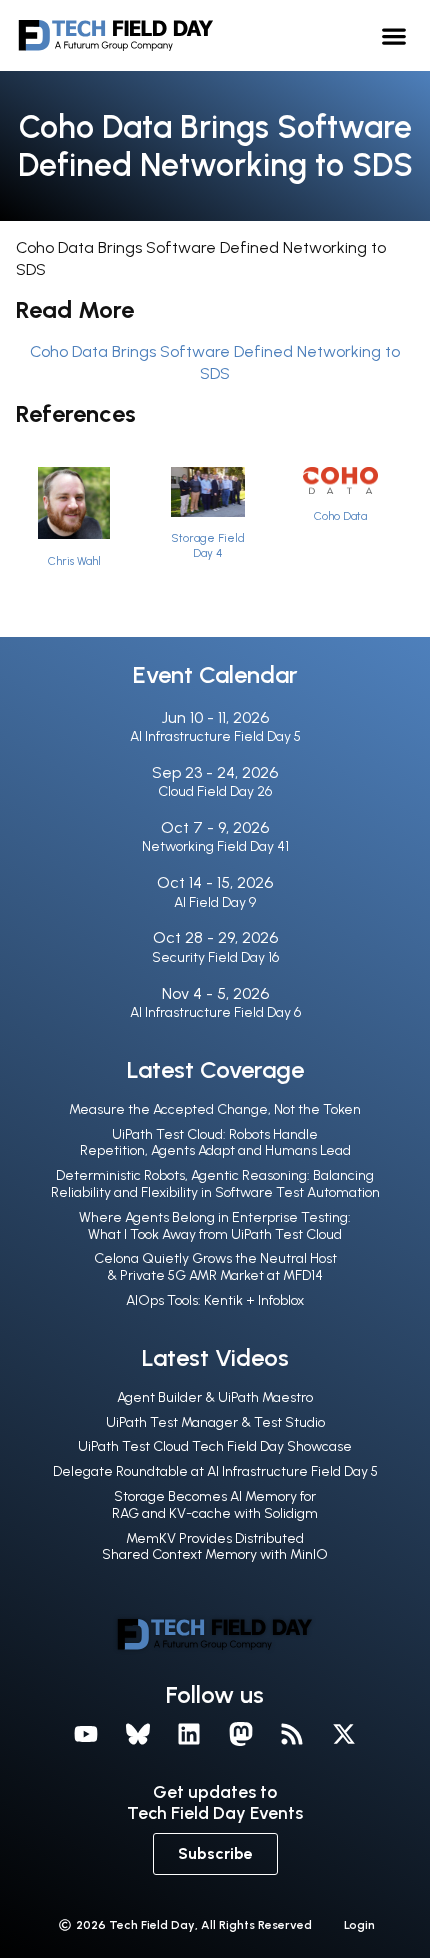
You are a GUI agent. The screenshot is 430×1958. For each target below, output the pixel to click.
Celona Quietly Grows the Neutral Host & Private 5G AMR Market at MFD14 (215, 1267)
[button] (394, 35)
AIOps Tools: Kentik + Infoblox (215, 1300)
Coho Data (340, 516)
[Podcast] (293, 1734)
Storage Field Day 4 (208, 545)
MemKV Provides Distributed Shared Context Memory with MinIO (215, 1547)
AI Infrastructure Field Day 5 (215, 736)
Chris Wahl (74, 561)
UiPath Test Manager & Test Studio (215, 1422)
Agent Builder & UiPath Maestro (215, 1397)
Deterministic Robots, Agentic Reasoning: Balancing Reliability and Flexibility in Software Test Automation (215, 1184)
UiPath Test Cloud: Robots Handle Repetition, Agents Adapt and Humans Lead (215, 1143)
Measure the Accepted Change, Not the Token (215, 1109)
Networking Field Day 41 (215, 846)
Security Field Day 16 (215, 957)
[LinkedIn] (189, 1734)
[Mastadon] (241, 1734)
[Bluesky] (138, 1734)
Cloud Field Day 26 (215, 791)
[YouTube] (86, 1734)
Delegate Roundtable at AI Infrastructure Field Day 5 (215, 1471)
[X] (344, 1734)
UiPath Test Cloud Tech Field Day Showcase (215, 1446)
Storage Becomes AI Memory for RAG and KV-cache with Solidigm (215, 1505)
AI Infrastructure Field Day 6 (215, 1012)
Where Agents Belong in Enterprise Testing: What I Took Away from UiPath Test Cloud (215, 1226)
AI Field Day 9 (215, 902)
